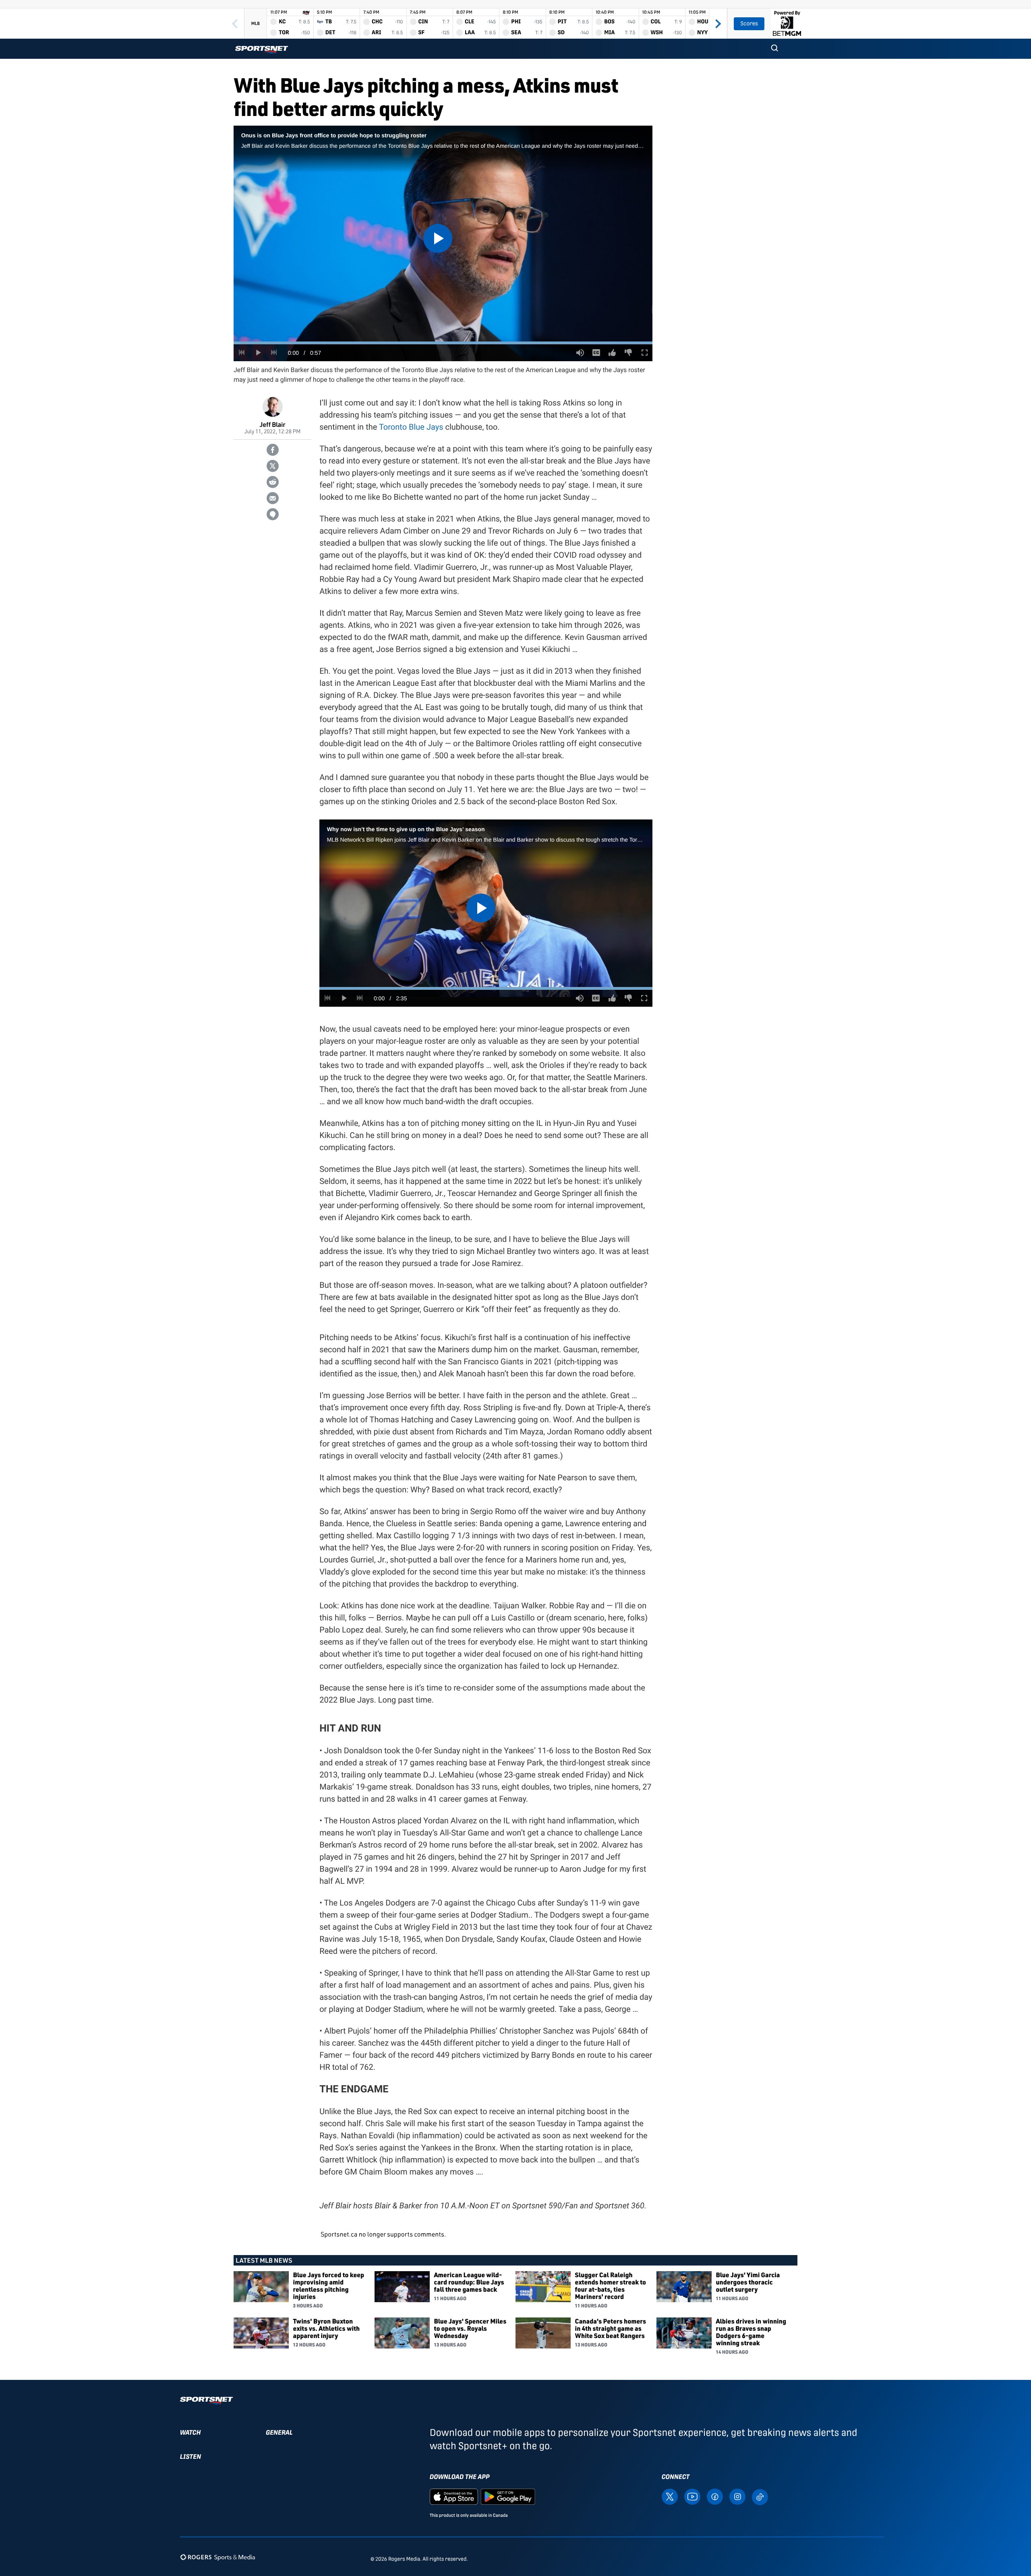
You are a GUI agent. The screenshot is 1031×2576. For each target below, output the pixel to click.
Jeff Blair (273, 424)
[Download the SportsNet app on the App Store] (454, 2496)
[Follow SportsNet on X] (670, 2496)
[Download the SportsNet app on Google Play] (508, 2496)
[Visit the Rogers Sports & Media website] (218, 2557)
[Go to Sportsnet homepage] (262, 50)
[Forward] (718, 24)
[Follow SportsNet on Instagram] (737, 2496)
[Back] (235, 24)
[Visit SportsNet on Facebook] (715, 2496)
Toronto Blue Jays (411, 427)
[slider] (443, 343)
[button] (774, 49)
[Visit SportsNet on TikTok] (760, 2496)
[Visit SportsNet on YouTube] (692, 2496)
